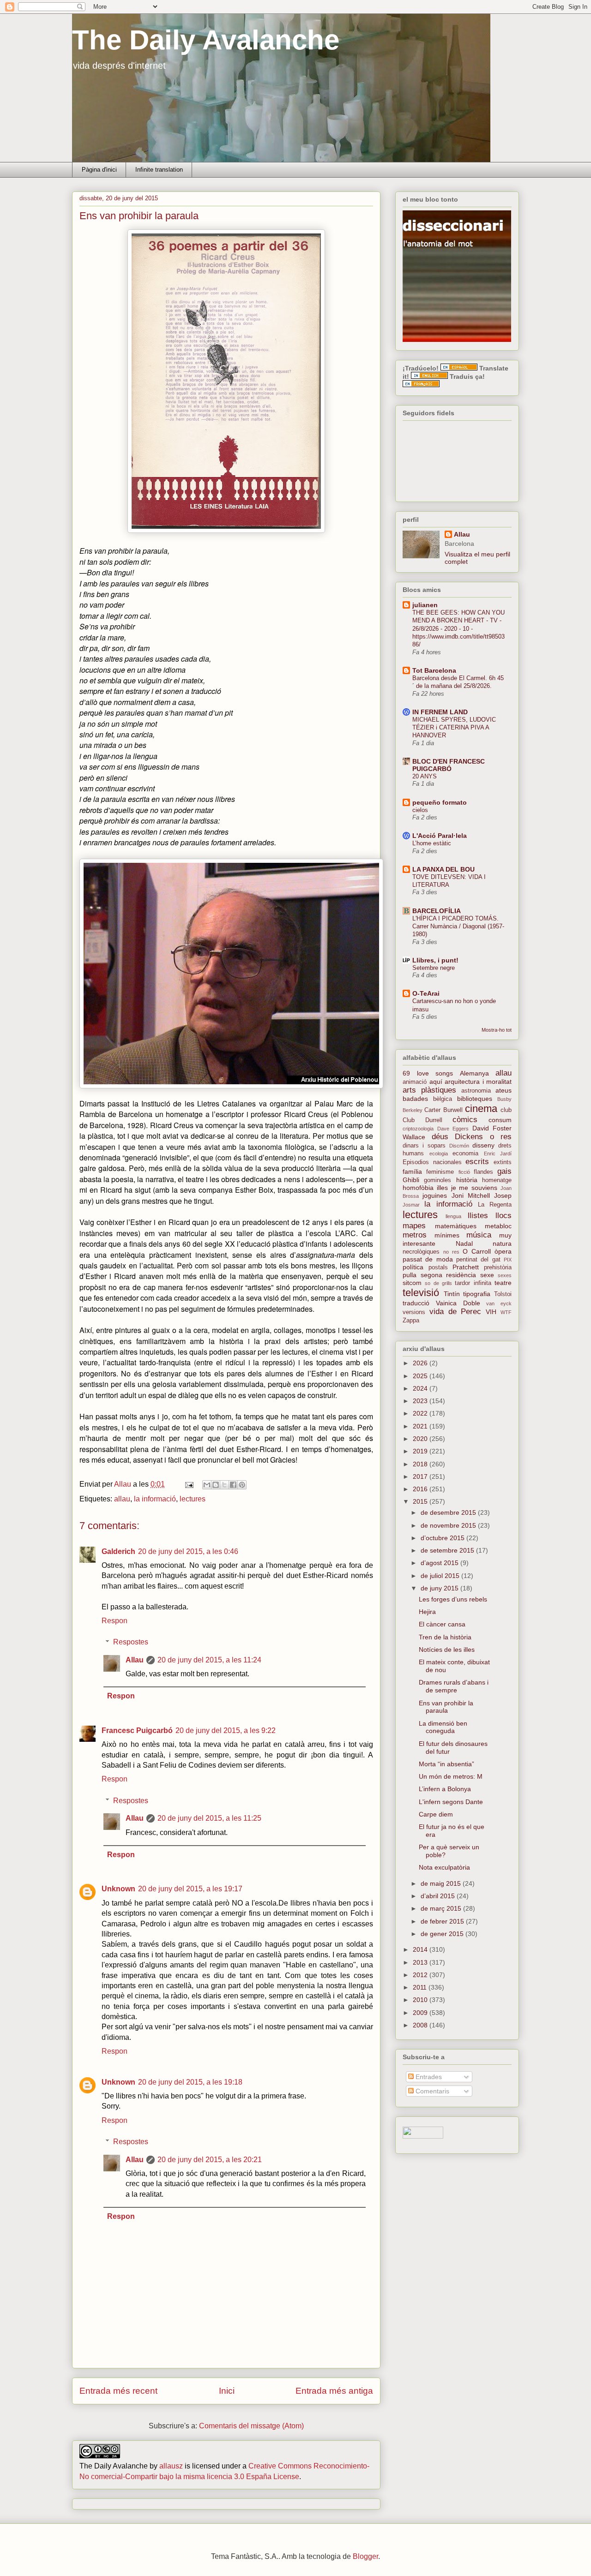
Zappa (411, 1321)
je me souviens (474, 1188)
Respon (115, 1621)
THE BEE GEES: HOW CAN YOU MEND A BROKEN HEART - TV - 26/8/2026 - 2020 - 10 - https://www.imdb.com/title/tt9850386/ (458, 628)
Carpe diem (436, 1814)
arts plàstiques (429, 1090)
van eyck (499, 1303)
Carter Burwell (443, 1110)
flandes (483, 1172)
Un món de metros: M (451, 1776)
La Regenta (495, 1205)
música (479, 1235)
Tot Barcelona (434, 670)
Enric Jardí (498, 1154)
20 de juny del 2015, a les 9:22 (226, 1730)
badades (415, 1099)
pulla (410, 1275)
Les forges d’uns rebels (453, 1599)
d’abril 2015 (439, 1896)
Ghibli (411, 1180)
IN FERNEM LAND (440, 712)
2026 (421, 1363)
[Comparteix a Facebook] (233, 1485)
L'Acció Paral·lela (440, 836)
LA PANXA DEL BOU (443, 869)
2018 (421, 1464)
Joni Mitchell (471, 1195)
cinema (481, 1109)
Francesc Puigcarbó (137, 1730)
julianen (425, 605)
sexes (505, 1275)
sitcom (412, 1283)
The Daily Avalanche (206, 40)
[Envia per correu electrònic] (207, 1485)
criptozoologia (418, 1129)
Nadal (464, 1243)
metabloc (498, 1226)
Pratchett (466, 1267)
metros (415, 1235)
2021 (421, 1426)
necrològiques (421, 1252)
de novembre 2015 (449, 1525)
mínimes (447, 1235)
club (506, 1110)
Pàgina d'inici (99, 170)
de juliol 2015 (441, 1576)
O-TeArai (426, 993)
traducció (416, 1303)
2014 (421, 1949)
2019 (421, 1451)
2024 (421, 1388)
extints (503, 1162)
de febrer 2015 (443, 1921)
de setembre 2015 (448, 1550)
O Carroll (477, 1251)
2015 (421, 1501)
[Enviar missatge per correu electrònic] (188, 1484)
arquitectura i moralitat (478, 1082)
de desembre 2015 (449, 1512)
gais (504, 1171)
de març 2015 (442, 1908)
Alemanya (474, 1073)
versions (414, 1312)
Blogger (365, 2556)
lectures (193, 1499)
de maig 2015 (442, 1883)
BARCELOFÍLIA (437, 911)
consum (500, 1120)
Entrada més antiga (334, 2391)
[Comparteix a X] (224, 1485)
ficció (464, 1172)
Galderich (118, 1551)
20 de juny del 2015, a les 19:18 (190, 2082)
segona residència (449, 1275)
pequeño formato (440, 802)
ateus (504, 1090)
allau (122, 1499)
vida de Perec (455, 1312)
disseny (483, 1145)
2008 (421, 2025)
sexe (487, 1275)
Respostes (131, 1642)
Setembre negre (434, 968)
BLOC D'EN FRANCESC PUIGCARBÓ (449, 765)
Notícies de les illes (447, 1650)
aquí (436, 1082)
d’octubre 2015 (443, 1538)
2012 (421, 1975)
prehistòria (498, 1267)
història (467, 1180)
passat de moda (428, 1259)
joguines (435, 1195)
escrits (477, 1162)
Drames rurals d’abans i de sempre (454, 1686)
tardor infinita (473, 1283)
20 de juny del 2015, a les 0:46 (188, 1551)
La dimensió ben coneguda (443, 1727)
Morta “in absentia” (446, 1764)
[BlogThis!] (216, 1485)
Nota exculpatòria (444, 1867)
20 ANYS (425, 776)
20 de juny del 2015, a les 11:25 (209, 1818)
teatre (503, 1283)
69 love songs (428, 1073)
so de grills (438, 1283)
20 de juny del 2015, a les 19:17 (190, 1889)
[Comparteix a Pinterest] (242, 1485)
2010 (421, 2000)
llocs (504, 1216)
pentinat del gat (478, 1260)
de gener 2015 (443, 1934)
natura (502, 1243)
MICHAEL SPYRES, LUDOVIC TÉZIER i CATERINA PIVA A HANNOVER (454, 728)
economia (465, 1154)
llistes (478, 1216)
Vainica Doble (458, 1303)
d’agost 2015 (440, 1563)
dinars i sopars (424, 1146)
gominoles (437, 1180)
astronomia (476, 1091)
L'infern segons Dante (451, 1802)
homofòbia (418, 1188)
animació (415, 1082)
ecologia (439, 1154)
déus (440, 1137)
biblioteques (475, 1099)
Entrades (428, 2077)
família (412, 1171)
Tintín (452, 1294)
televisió (421, 1293)
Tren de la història (445, 1637)
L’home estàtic (432, 843)
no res (451, 1252)
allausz (171, 2466)
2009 (421, 2013)
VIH (491, 1312)
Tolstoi (503, 1294)
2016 (421, 1489)
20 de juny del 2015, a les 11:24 (209, 1660)
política (413, 1267)
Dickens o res (483, 1137)
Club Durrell (422, 1120)
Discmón (459, 1146)
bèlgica (443, 1099)
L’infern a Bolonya (445, 1789)
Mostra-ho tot (497, 1030)
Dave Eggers (453, 1129)
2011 (421, 1987)
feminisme (440, 1172)
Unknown (118, 1889)
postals (438, 1267)
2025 (421, 1376)
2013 (421, 1962)
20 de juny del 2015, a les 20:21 (210, 2160)
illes (442, 1188)
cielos (420, 810)
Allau (135, 1660)
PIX (508, 1260)
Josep (503, 1195)
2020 (421, 1439)
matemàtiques (456, 1226)
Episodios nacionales (432, 1162)
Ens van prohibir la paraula (446, 1707)
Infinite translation (159, 170)
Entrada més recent (118, 2391)
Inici (227, 2391)
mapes (414, 1226)
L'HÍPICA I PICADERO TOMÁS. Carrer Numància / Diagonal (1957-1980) (458, 926)
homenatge (497, 1180)
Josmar (411, 1205)
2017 (421, 1476)
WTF (506, 1312)
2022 (421, 1413)
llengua (453, 1216)
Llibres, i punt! (435, 960)
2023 (421, 1401)
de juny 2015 (440, 1588)
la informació (155, 1499)
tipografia (477, 1294)
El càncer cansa (442, 1624)
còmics (465, 1120)
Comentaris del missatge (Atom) (251, 2426)
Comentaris (431, 2091)
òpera (503, 1251)
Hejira (427, 1612)
